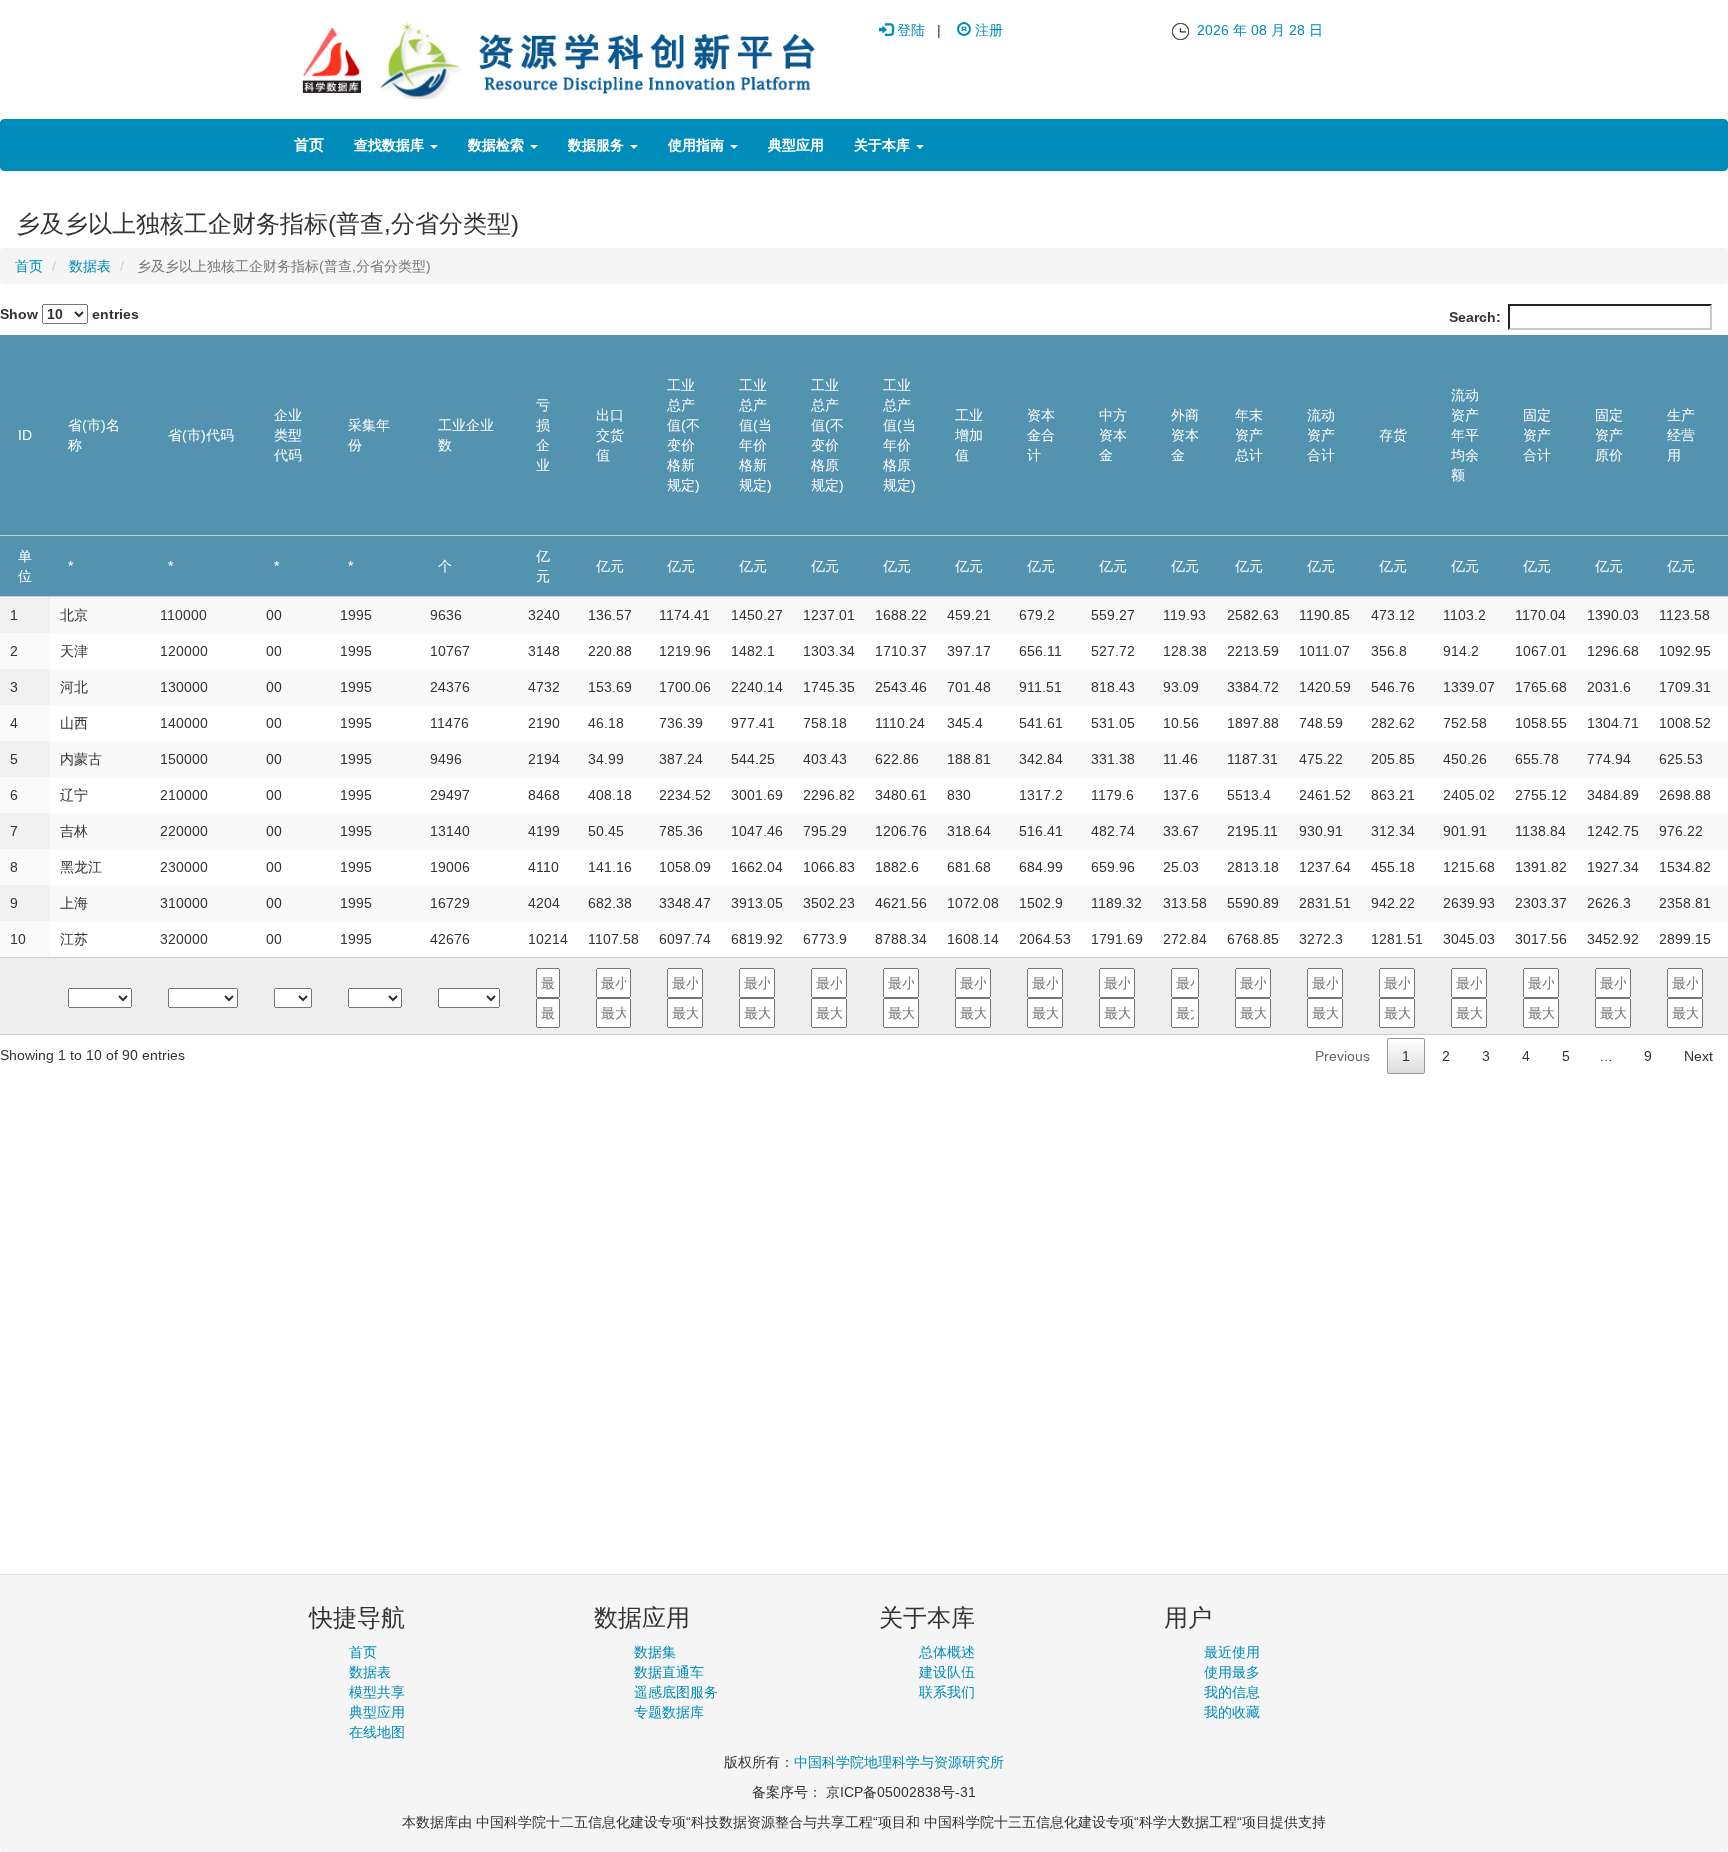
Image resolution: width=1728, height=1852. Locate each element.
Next (1698, 1056)
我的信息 (1232, 1692)
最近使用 (1232, 1652)
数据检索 (498, 145)
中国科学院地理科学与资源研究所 (899, 1762)
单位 (25, 566)
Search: (1475, 317)
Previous (1342, 1056)
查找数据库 (391, 145)
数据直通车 (669, 1672)
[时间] (1180, 30)
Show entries (69, 314)
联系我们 (947, 1692)
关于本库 (884, 145)
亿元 (543, 566)
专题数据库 (669, 1712)
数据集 (655, 1652)
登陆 (909, 30)
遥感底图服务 (676, 1692)
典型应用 (796, 145)
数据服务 (598, 145)
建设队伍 (947, 1672)
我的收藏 (1232, 1712)
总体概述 (947, 1652)
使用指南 (698, 145)
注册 (987, 30)
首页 (309, 144)
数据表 (90, 266)
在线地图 (377, 1732)
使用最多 (1232, 1672)
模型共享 (377, 1692)
